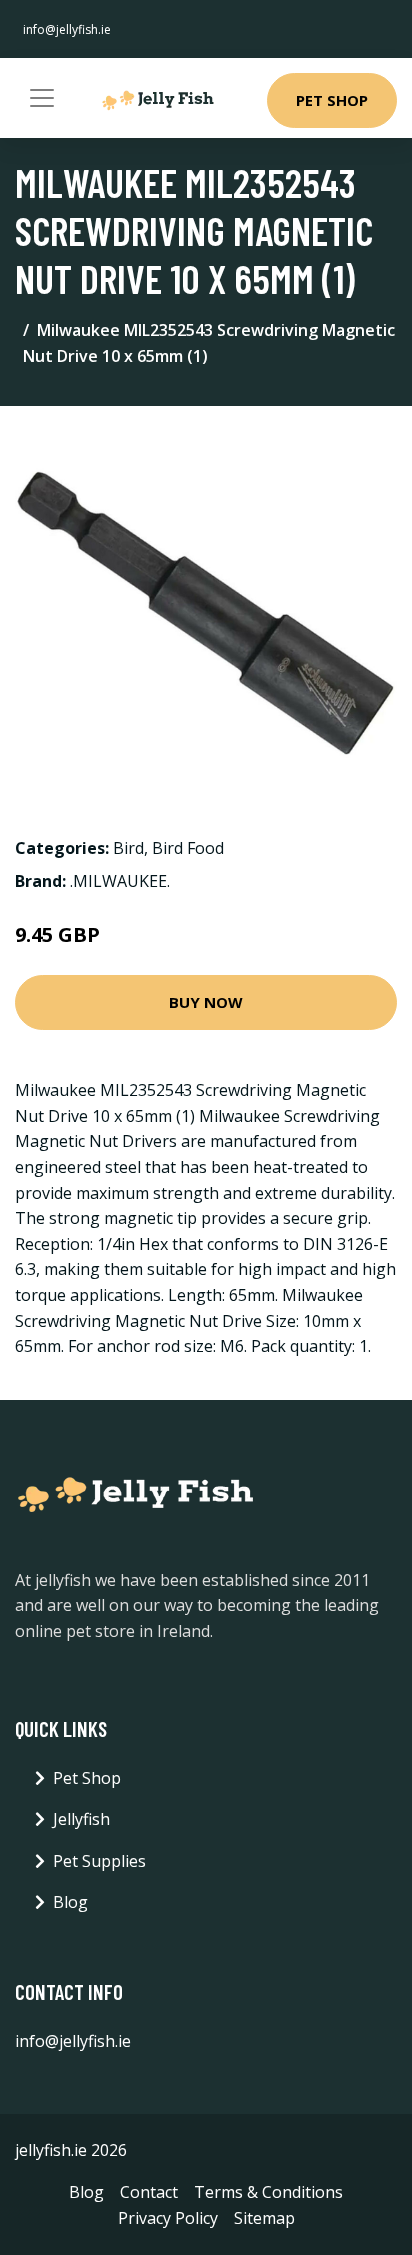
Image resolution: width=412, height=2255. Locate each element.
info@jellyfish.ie (67, 29)
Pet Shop (332, 100)
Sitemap (264, 2218)
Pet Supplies (99, 1861)
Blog (70, 1902)
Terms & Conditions (268, 2192)
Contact (149, 2192)
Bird (128, 848)
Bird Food (188, 848)
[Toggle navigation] (42, 98)
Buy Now (206, 1002)
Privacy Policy (168, 2218)
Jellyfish (81, 1819)
